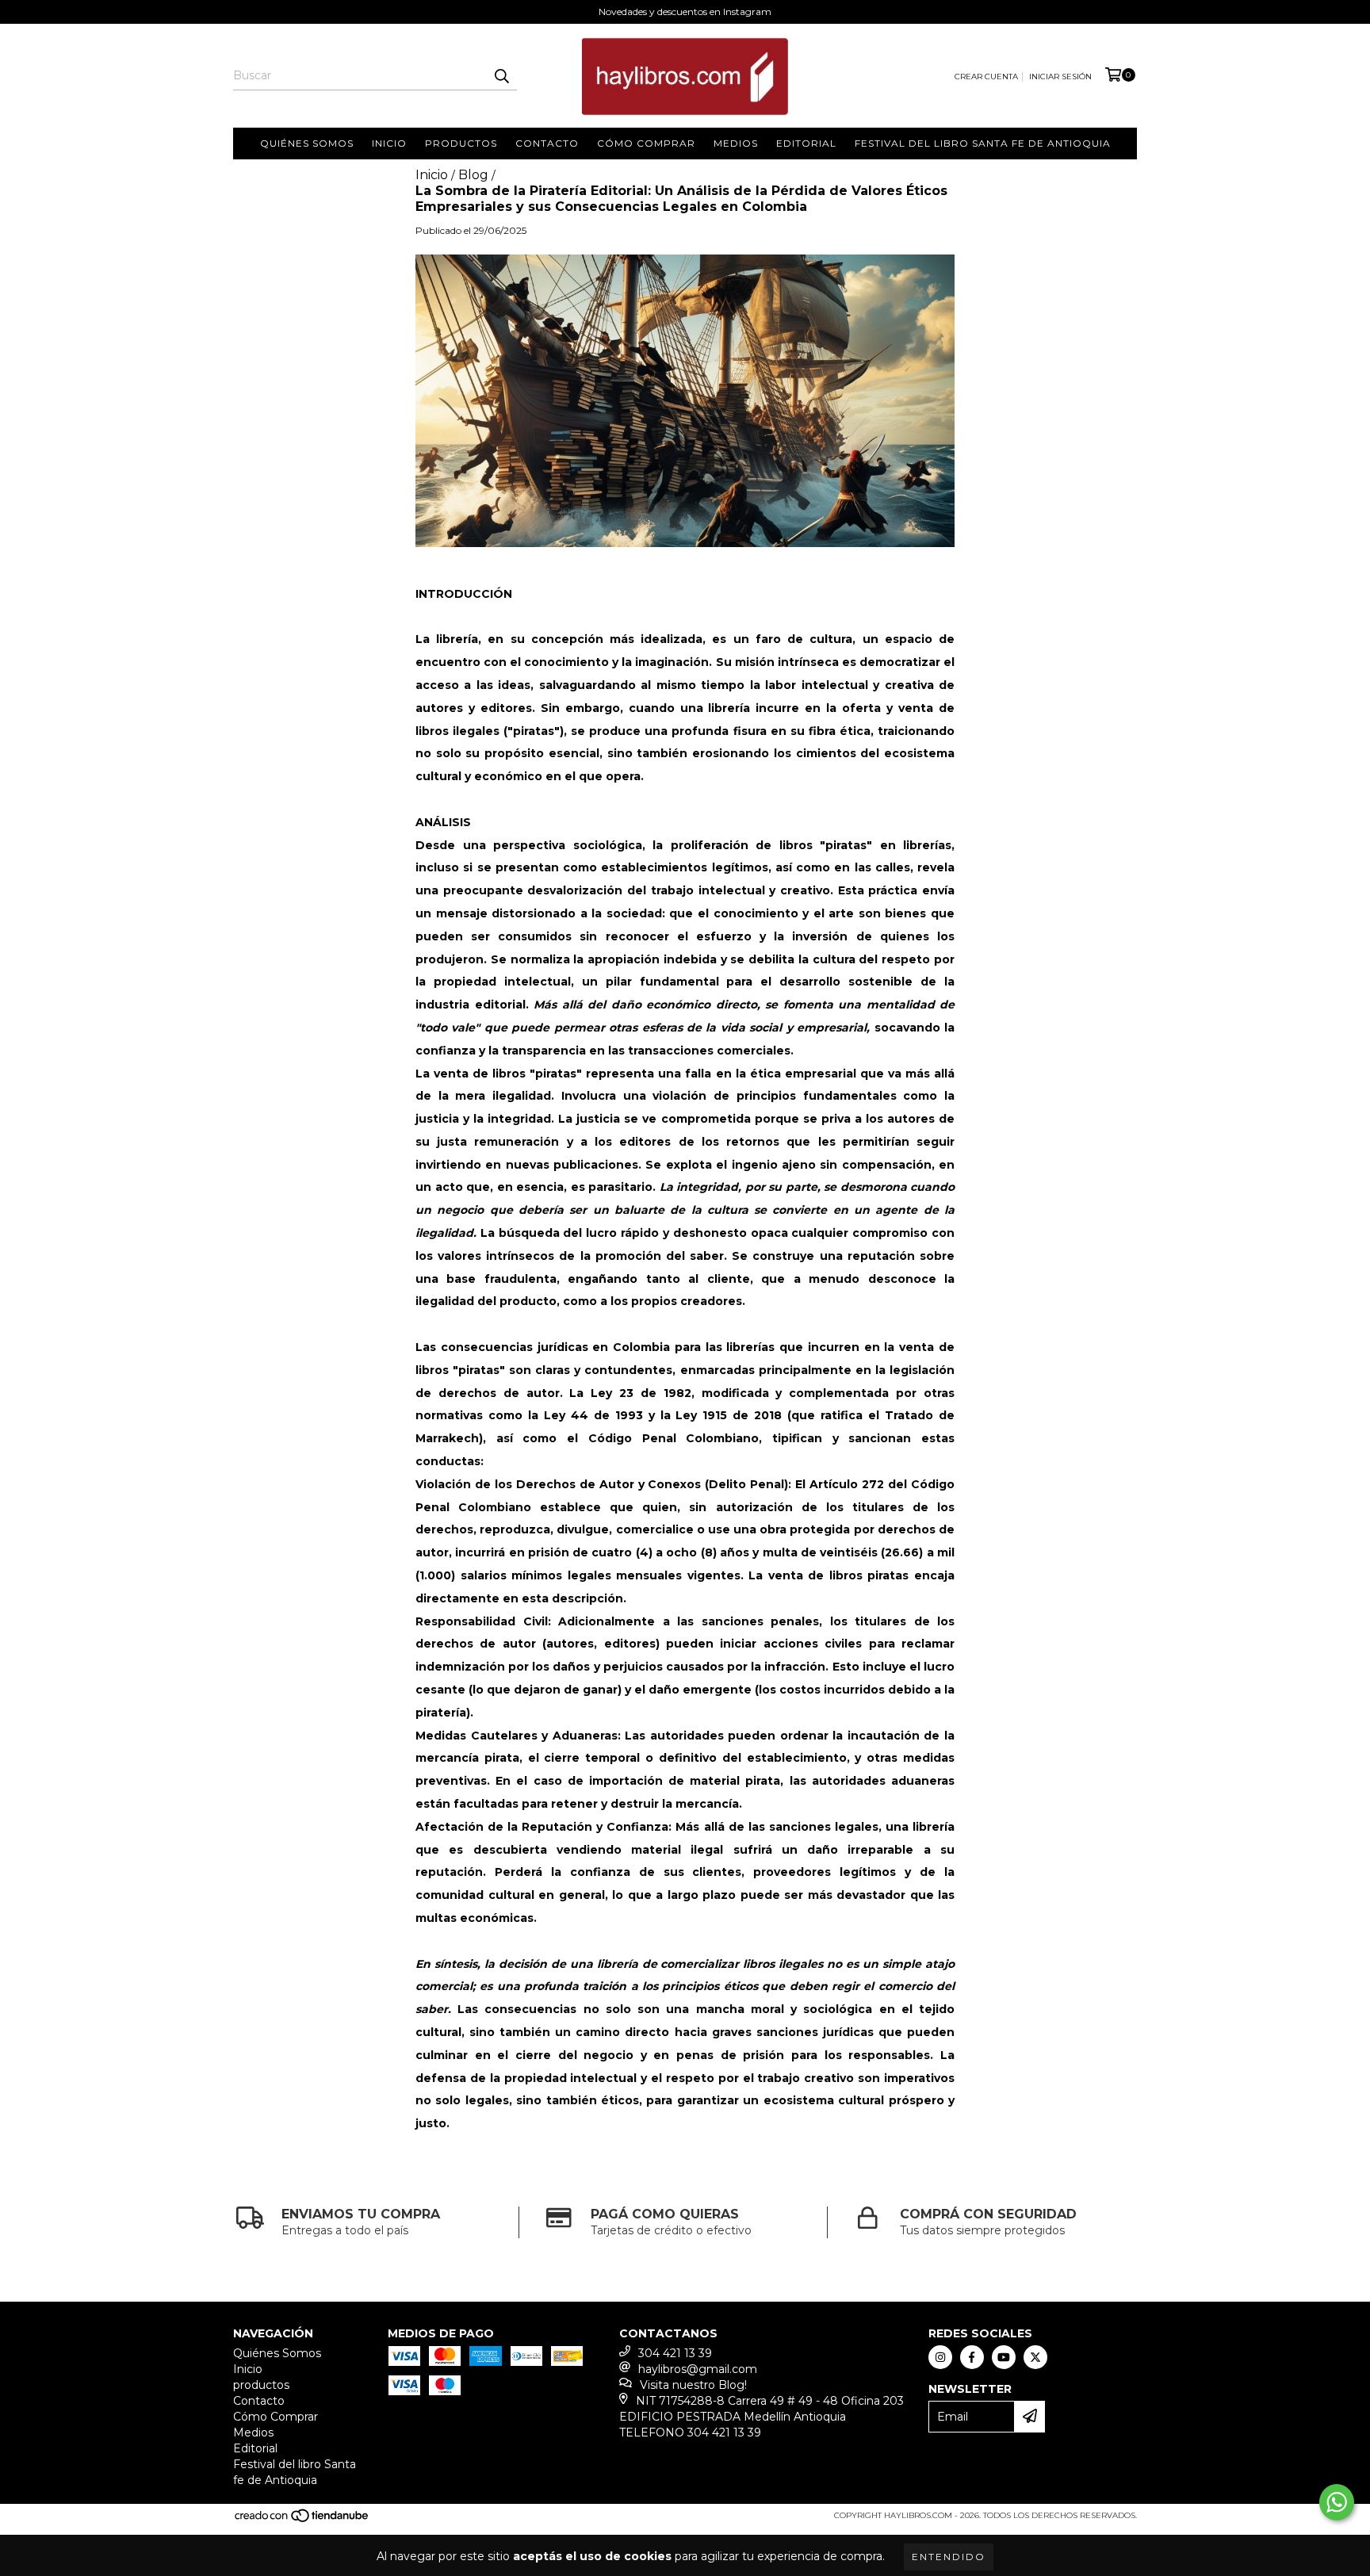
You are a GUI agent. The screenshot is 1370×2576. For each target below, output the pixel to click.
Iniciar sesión (1060, 77)
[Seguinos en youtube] (1004, 2357)
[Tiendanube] (302, 2520)
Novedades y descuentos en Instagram (685, 11)
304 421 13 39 (675, 2353)
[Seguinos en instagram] (940, 2357)
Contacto (547, 143)
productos (461, 143)
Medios (736, 143)
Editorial (806, 143)
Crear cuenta (986, 77)
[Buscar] (501, 76)
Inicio (389, 143)
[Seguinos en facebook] (972, 2357)
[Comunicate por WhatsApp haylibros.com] (1337, 2502)
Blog (473, 175)
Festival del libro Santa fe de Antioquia (983, 143)
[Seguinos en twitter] (1035, 2357)
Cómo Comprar (646, 143)
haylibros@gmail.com (698, 2369)
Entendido (949, 2557)
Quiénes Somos (307, 143)
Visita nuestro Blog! (693, 2385)
